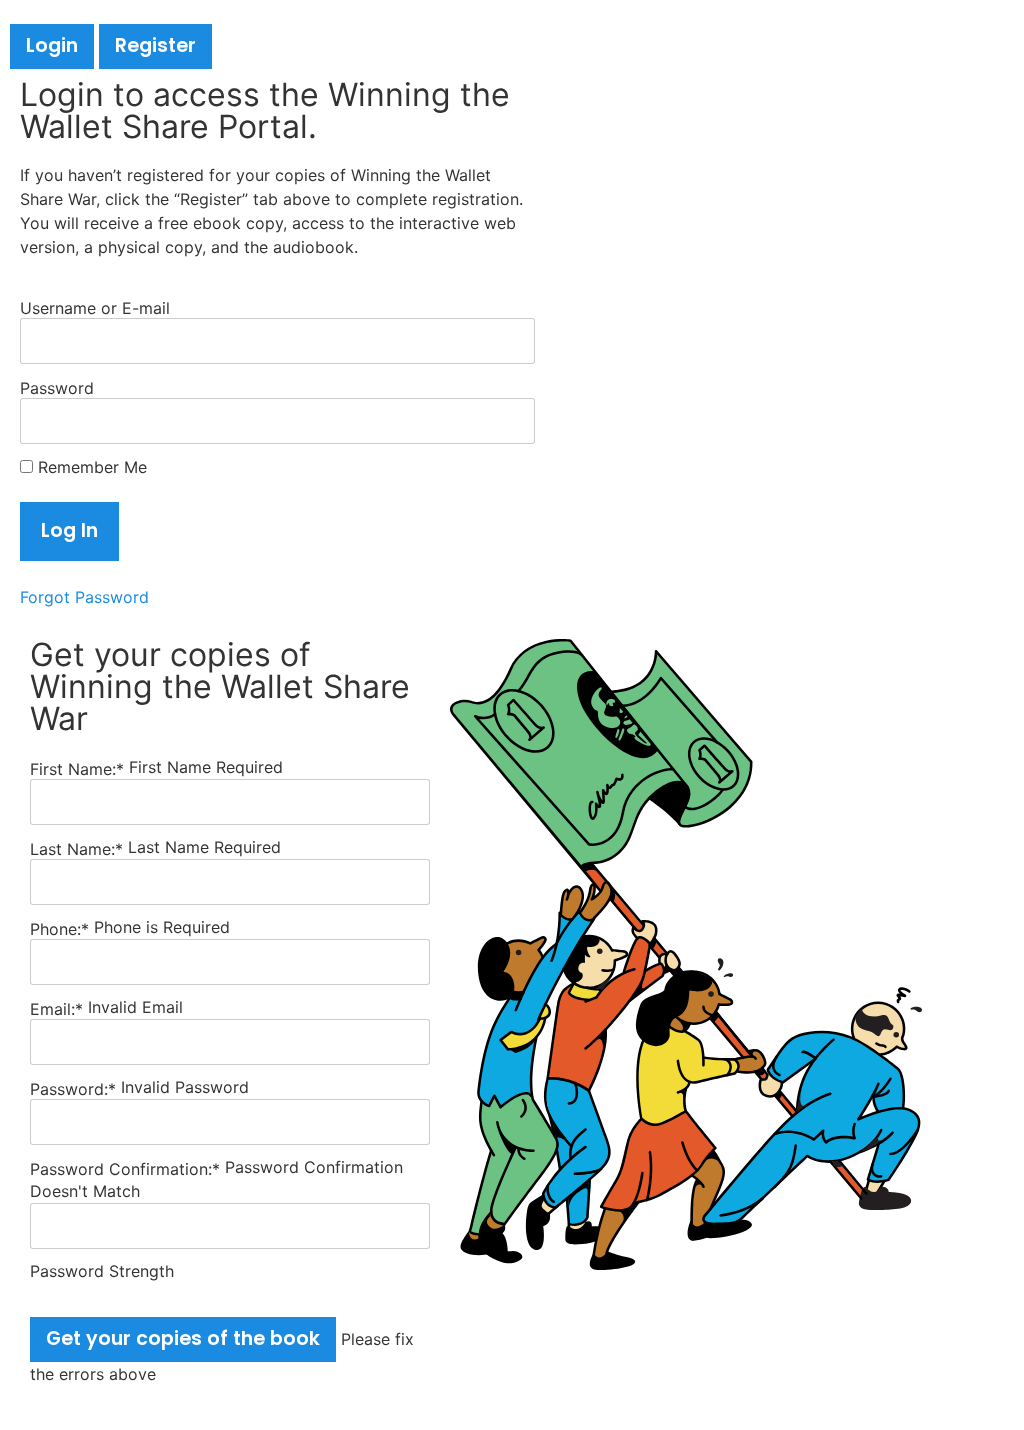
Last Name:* (76, 849)
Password (57, 387)
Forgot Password (84, 597)
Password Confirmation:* (125, 1169)
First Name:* (77, 769)
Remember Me (90, 467)
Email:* (56, 1009)
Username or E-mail (95, 307)
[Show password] (498, 421)
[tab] (52, 46)
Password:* (73, 1089)
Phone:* (62, 929)
